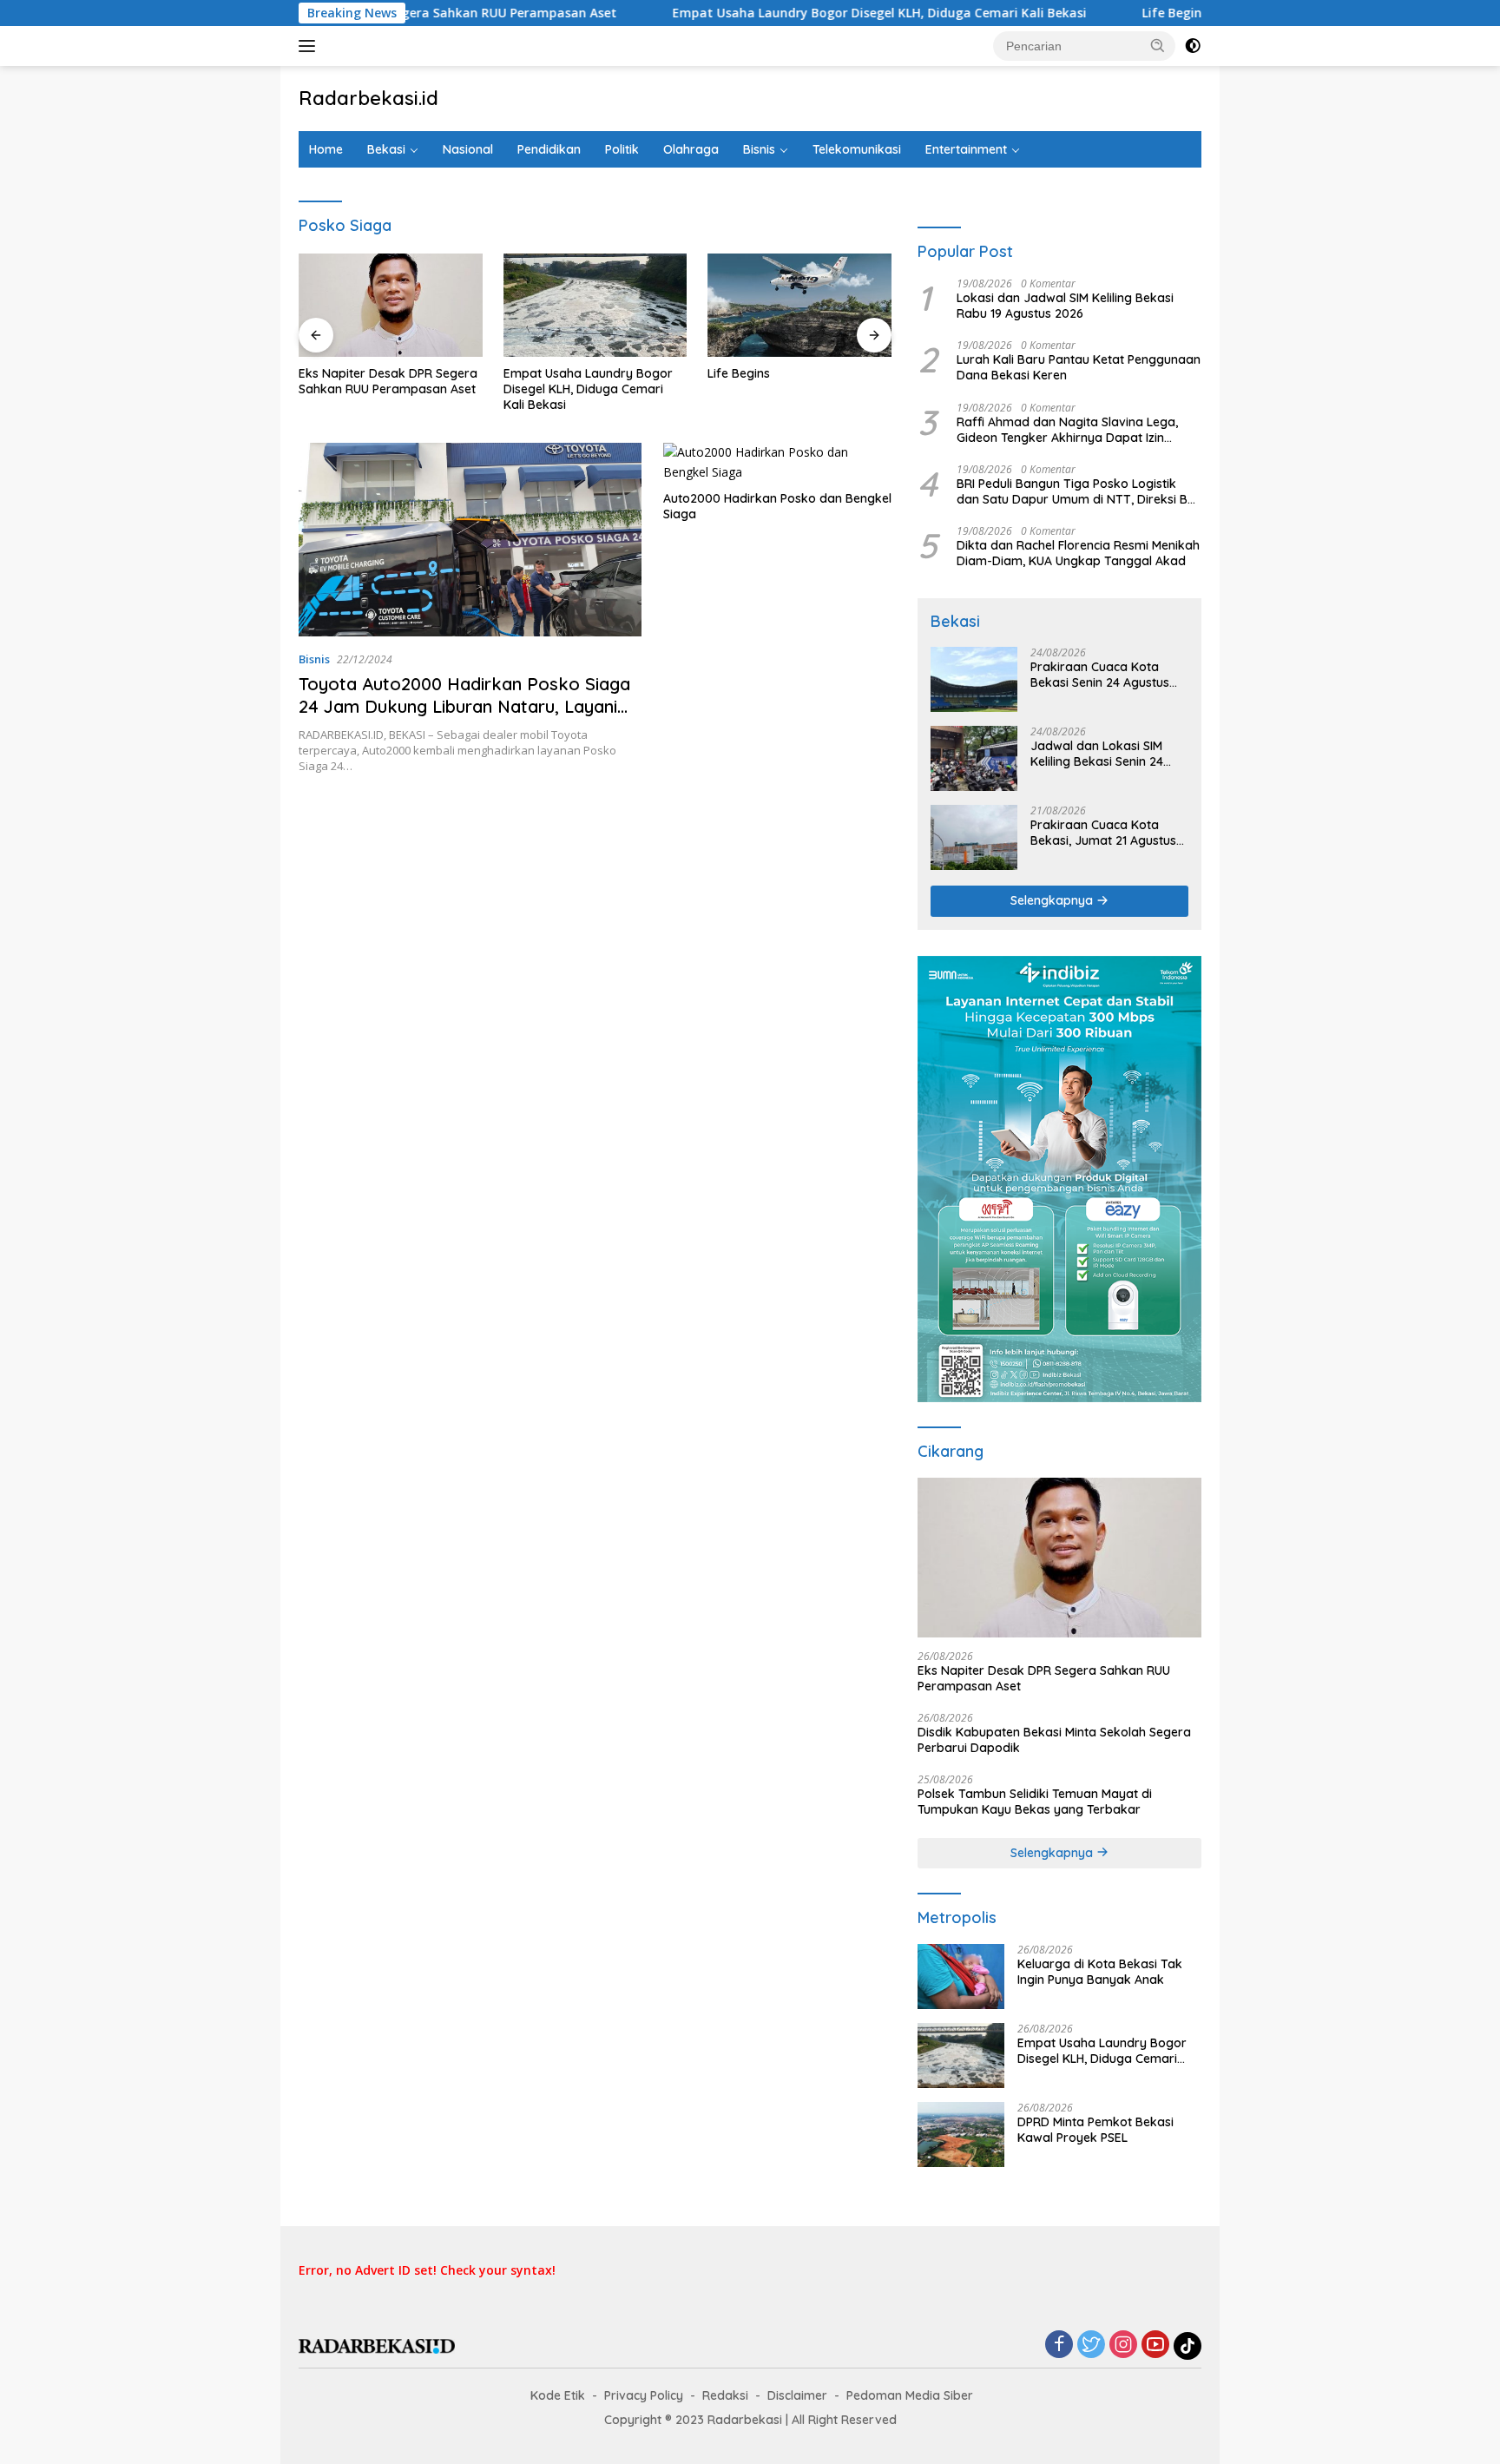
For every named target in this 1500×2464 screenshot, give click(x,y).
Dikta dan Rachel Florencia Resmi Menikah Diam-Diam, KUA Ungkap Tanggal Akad (1078, 553)
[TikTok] (1187, 2346)
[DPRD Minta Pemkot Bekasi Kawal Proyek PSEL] (961, 2135)
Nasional (468, 149)
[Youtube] (1155, 2345)
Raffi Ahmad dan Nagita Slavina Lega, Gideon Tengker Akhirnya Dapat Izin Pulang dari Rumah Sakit (1067, 430)
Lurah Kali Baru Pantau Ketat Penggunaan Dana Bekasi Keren (1079, 367)
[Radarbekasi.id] (377, 2345)
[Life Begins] (799, 305)
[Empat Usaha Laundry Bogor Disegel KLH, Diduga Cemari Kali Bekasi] (595, 305)
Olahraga (691, 149)
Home (326, 149)
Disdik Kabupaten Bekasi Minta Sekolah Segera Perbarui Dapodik (1054, 1740)
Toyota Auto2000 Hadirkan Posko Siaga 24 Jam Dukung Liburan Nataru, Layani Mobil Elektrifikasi (464, 706)
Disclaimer (797, 2395)
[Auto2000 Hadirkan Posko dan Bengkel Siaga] (777, 462)
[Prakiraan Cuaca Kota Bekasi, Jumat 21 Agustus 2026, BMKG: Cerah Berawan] (974, 837)
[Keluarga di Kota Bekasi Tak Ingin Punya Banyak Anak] (961, 1976)
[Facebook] (1059, 2345)
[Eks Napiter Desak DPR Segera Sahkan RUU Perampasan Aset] (391, 305)
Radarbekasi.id (368, 98)
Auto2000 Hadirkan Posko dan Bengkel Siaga (777, 506)
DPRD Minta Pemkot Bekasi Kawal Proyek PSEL (1095, 2130)
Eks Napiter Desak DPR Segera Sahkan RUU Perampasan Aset (388, 381)
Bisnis (759, 149)
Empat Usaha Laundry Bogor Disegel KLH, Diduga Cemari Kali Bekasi (806, 13)
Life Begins (1102, 13)
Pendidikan (549, 149)
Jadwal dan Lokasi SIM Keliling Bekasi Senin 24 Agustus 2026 (1097, 754)
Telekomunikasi (857, 149)
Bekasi (386, 149)
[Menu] (310, 46)
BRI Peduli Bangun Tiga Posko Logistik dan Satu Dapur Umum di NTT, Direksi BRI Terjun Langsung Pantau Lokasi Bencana (1077, 491)
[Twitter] (1091, 2345)
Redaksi (725, 2395)
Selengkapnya (1053, 900)
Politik (622, 149)
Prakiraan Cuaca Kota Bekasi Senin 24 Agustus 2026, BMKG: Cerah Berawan (1100, 675)
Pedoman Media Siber (910, 2395)
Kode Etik (558, 2395)
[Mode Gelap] (1193, 46)
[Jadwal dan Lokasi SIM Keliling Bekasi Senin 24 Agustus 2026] (974, 758)
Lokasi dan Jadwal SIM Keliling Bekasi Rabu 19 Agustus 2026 (1065, 306)
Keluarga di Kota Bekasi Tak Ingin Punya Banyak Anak (1100, 1972)
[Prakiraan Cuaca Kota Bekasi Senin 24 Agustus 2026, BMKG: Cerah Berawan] (974, 679)
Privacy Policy (644, 2395)
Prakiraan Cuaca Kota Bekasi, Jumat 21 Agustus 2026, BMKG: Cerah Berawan (1103, 833)
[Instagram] (1123, 2345)
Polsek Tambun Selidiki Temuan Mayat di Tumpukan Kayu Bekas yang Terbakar (1035, 1802)
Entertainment (966, 149)
